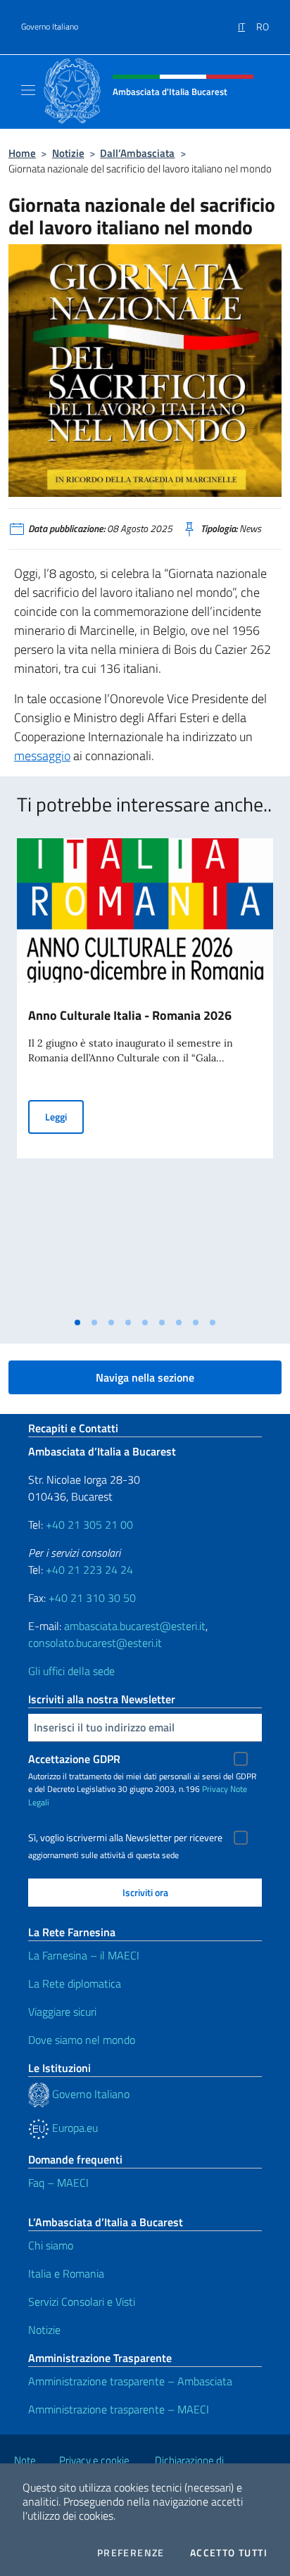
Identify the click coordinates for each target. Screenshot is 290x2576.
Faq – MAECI (58, 2183)
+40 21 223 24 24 (89, 1570)
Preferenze (131, 2553)
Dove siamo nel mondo (82, 2040)
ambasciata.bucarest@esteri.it (135, 1626)
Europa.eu (74, 2128)
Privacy (215, 1789)
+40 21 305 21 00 (89, 1524)
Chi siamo (51, 2245)
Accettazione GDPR (74, 1759)
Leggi (64, 1116)
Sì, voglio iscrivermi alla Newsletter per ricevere (125, 1838)
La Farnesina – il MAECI (84, 1955)
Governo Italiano (50, 27)
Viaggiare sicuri (62, 2012)
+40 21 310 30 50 (92, 1598)
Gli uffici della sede (71, 1671)
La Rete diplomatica (75, 1983)
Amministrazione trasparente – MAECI (119, 2409)
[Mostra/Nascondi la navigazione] (28, 90)
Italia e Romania (66, 2273)
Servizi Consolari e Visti (82, 2302)
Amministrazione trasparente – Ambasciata (130, 2381)
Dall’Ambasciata (137, 153)
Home (22, 153)
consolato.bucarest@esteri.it (95, 1643)
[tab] (77, 1322)
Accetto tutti (229, 2553)
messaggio (42, 756)
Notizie (68, 153)
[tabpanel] (145, 1074)
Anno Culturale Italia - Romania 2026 (130, 1015)
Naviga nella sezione (145, 1377)
